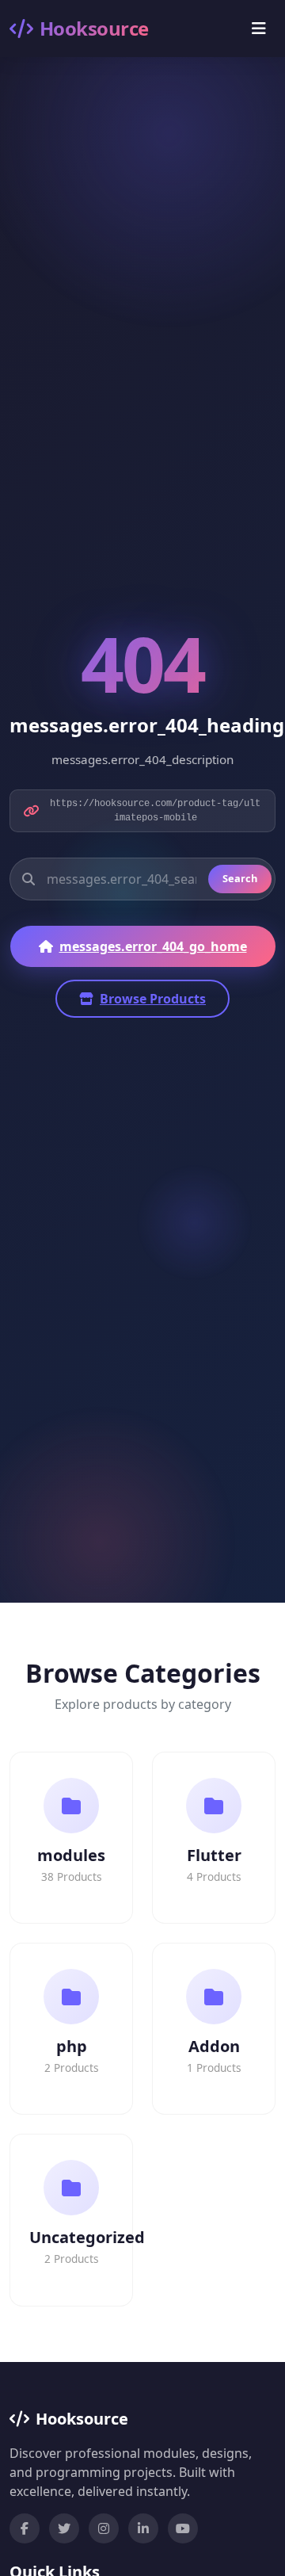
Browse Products (153, 999)
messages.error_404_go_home (153, 946)
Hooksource (94, 28)
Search (240, 878)
